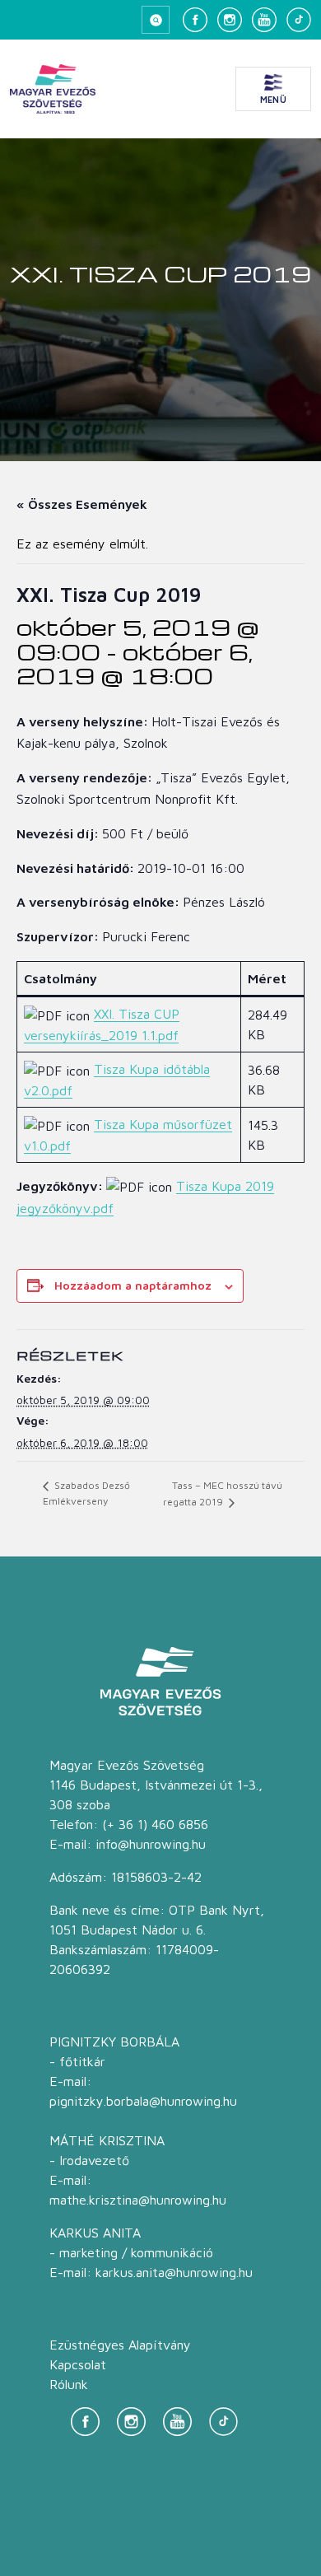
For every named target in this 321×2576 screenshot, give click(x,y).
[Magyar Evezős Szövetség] (53, 89)
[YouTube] (264, 20)
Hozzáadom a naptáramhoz (133, 1285)
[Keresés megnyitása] (156, 20)
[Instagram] (230, 20)
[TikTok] (299, 20)
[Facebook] (195, 20)
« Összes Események (82, 504)
